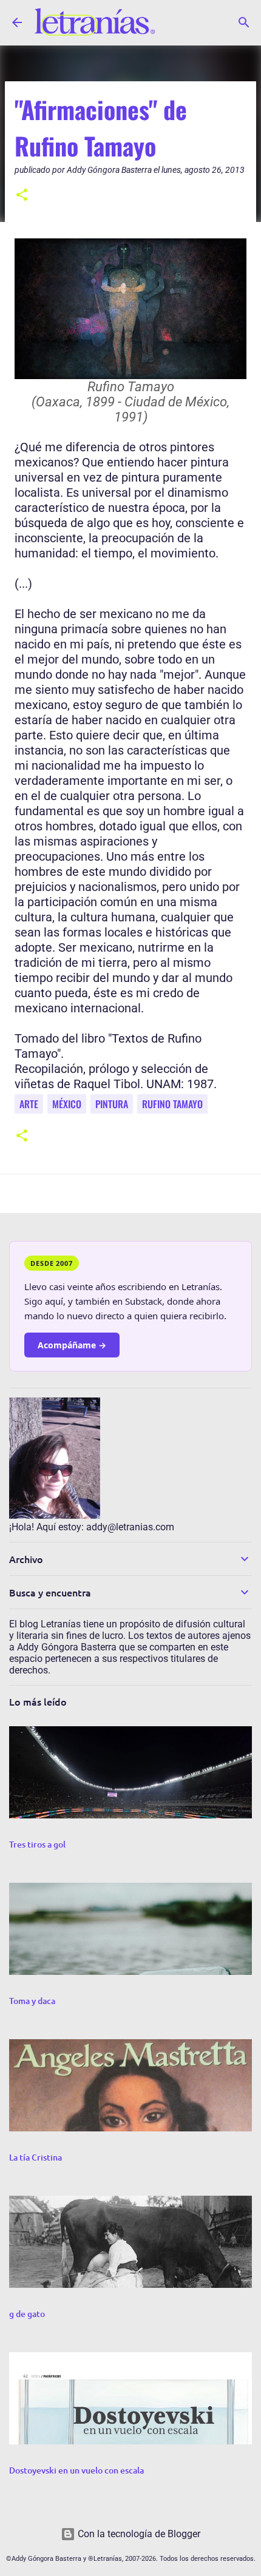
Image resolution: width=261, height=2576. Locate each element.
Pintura (112, 1104)
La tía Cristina (36, 2157)
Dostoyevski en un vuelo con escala (76, 2470)
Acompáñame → (72, 1345)
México (67, 1104)
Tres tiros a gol (37, 1844)
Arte (29, 1104)
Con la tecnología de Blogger (138, 2534)
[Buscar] (244, 22)
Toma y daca (32, 2001)
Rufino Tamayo (172, 1104)
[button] (22, 196)
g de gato (27, 2314)
